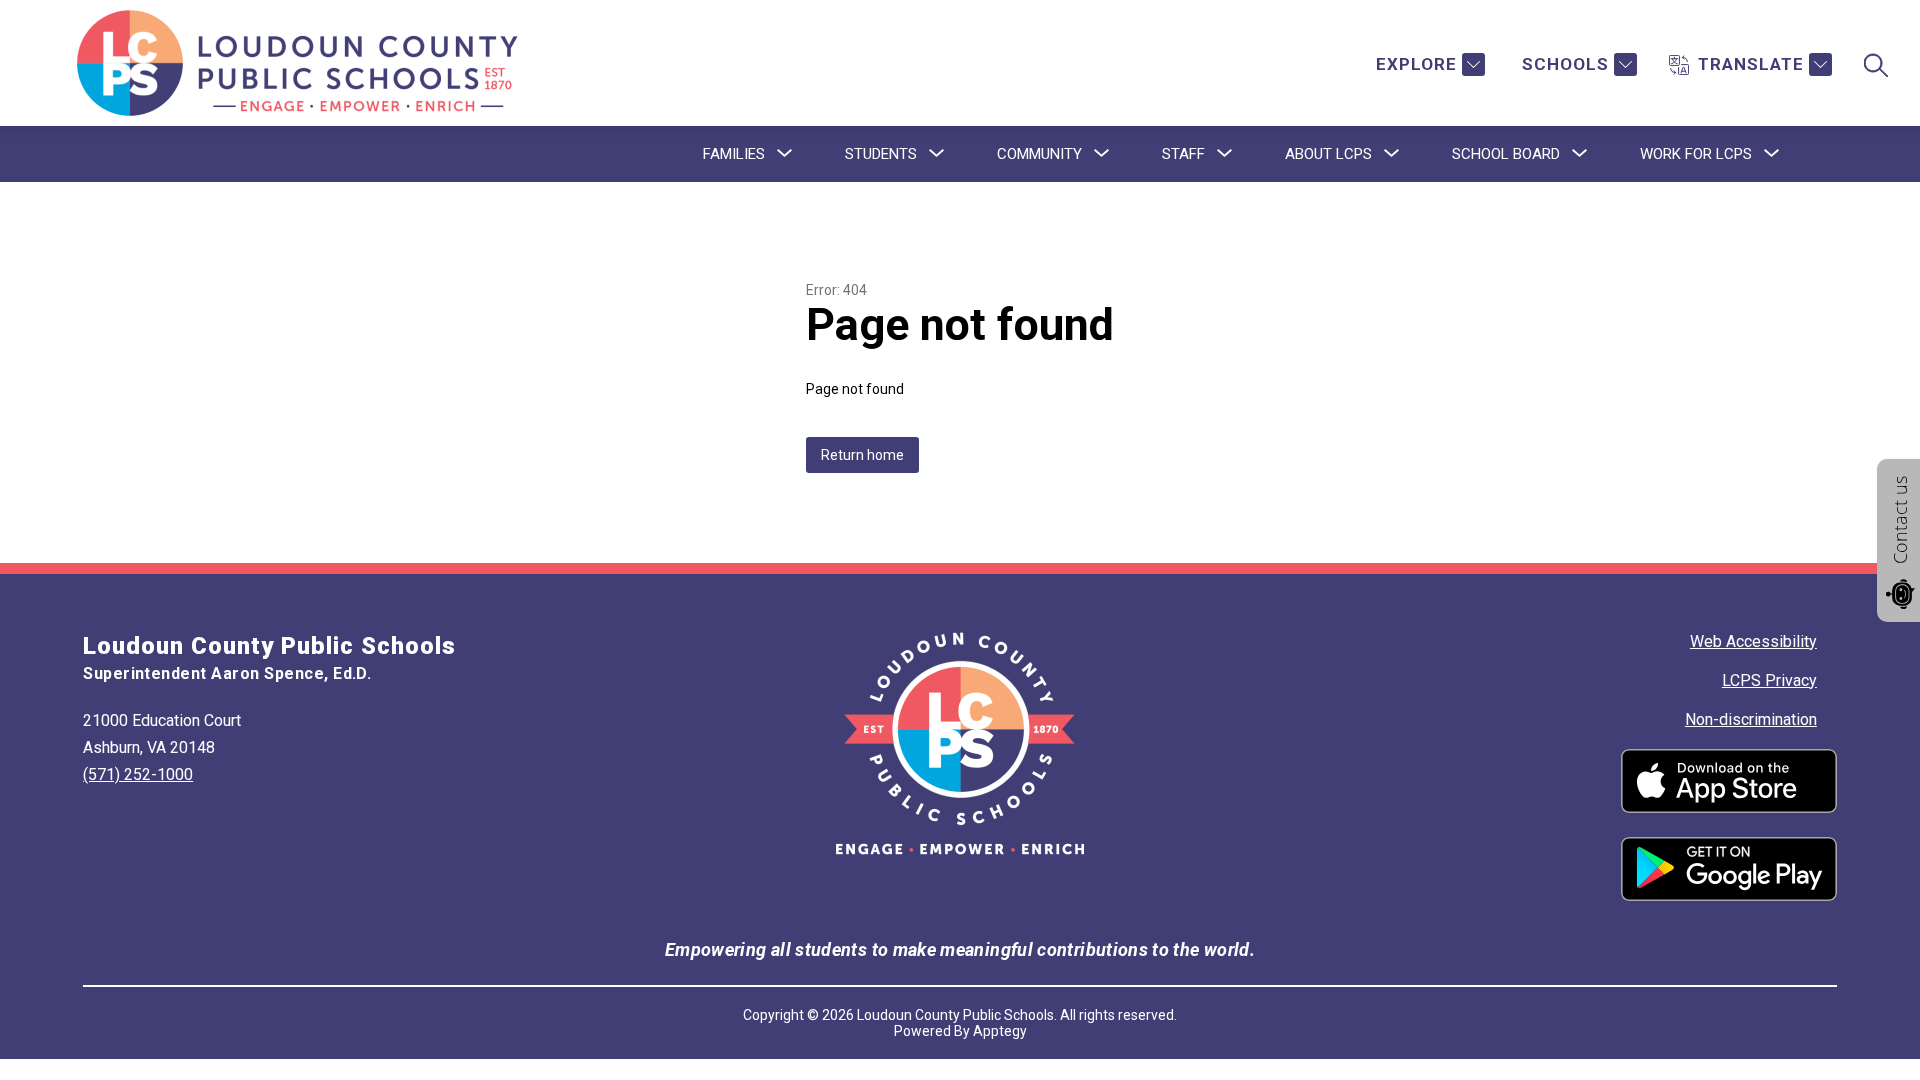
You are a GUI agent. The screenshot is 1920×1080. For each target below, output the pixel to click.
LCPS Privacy (1769, 680)
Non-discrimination (1751, 719)
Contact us (1900, 520)
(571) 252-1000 (138, 774)
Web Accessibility (1753, 641)
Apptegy (1000, 1031)
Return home (862, 455)
